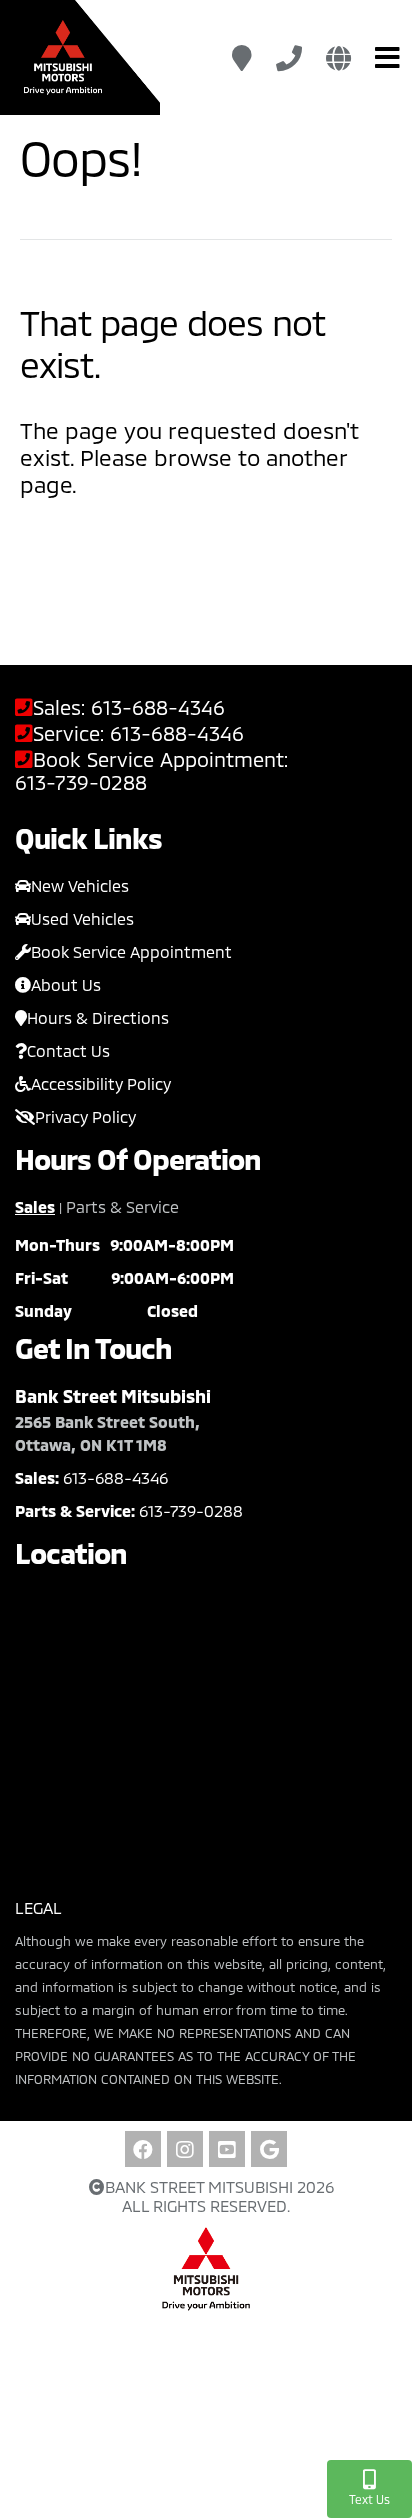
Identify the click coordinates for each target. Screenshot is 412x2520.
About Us (66, 984)
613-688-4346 (158, 707)
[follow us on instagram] (185, 2149)
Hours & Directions (98, 1017)
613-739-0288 (81, 782)
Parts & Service (122, 1206)
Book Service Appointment (131, 951)
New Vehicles (80, 885)
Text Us (369, 2499)
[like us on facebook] (143, 2149)
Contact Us (68, 1050)
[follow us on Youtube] (227, 2149)
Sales (35, 1206)
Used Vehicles (82, 918)
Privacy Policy (85, 1116)
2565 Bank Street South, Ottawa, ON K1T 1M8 (107, 1433)
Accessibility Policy (101, 1083)
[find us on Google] (269, 2149)
